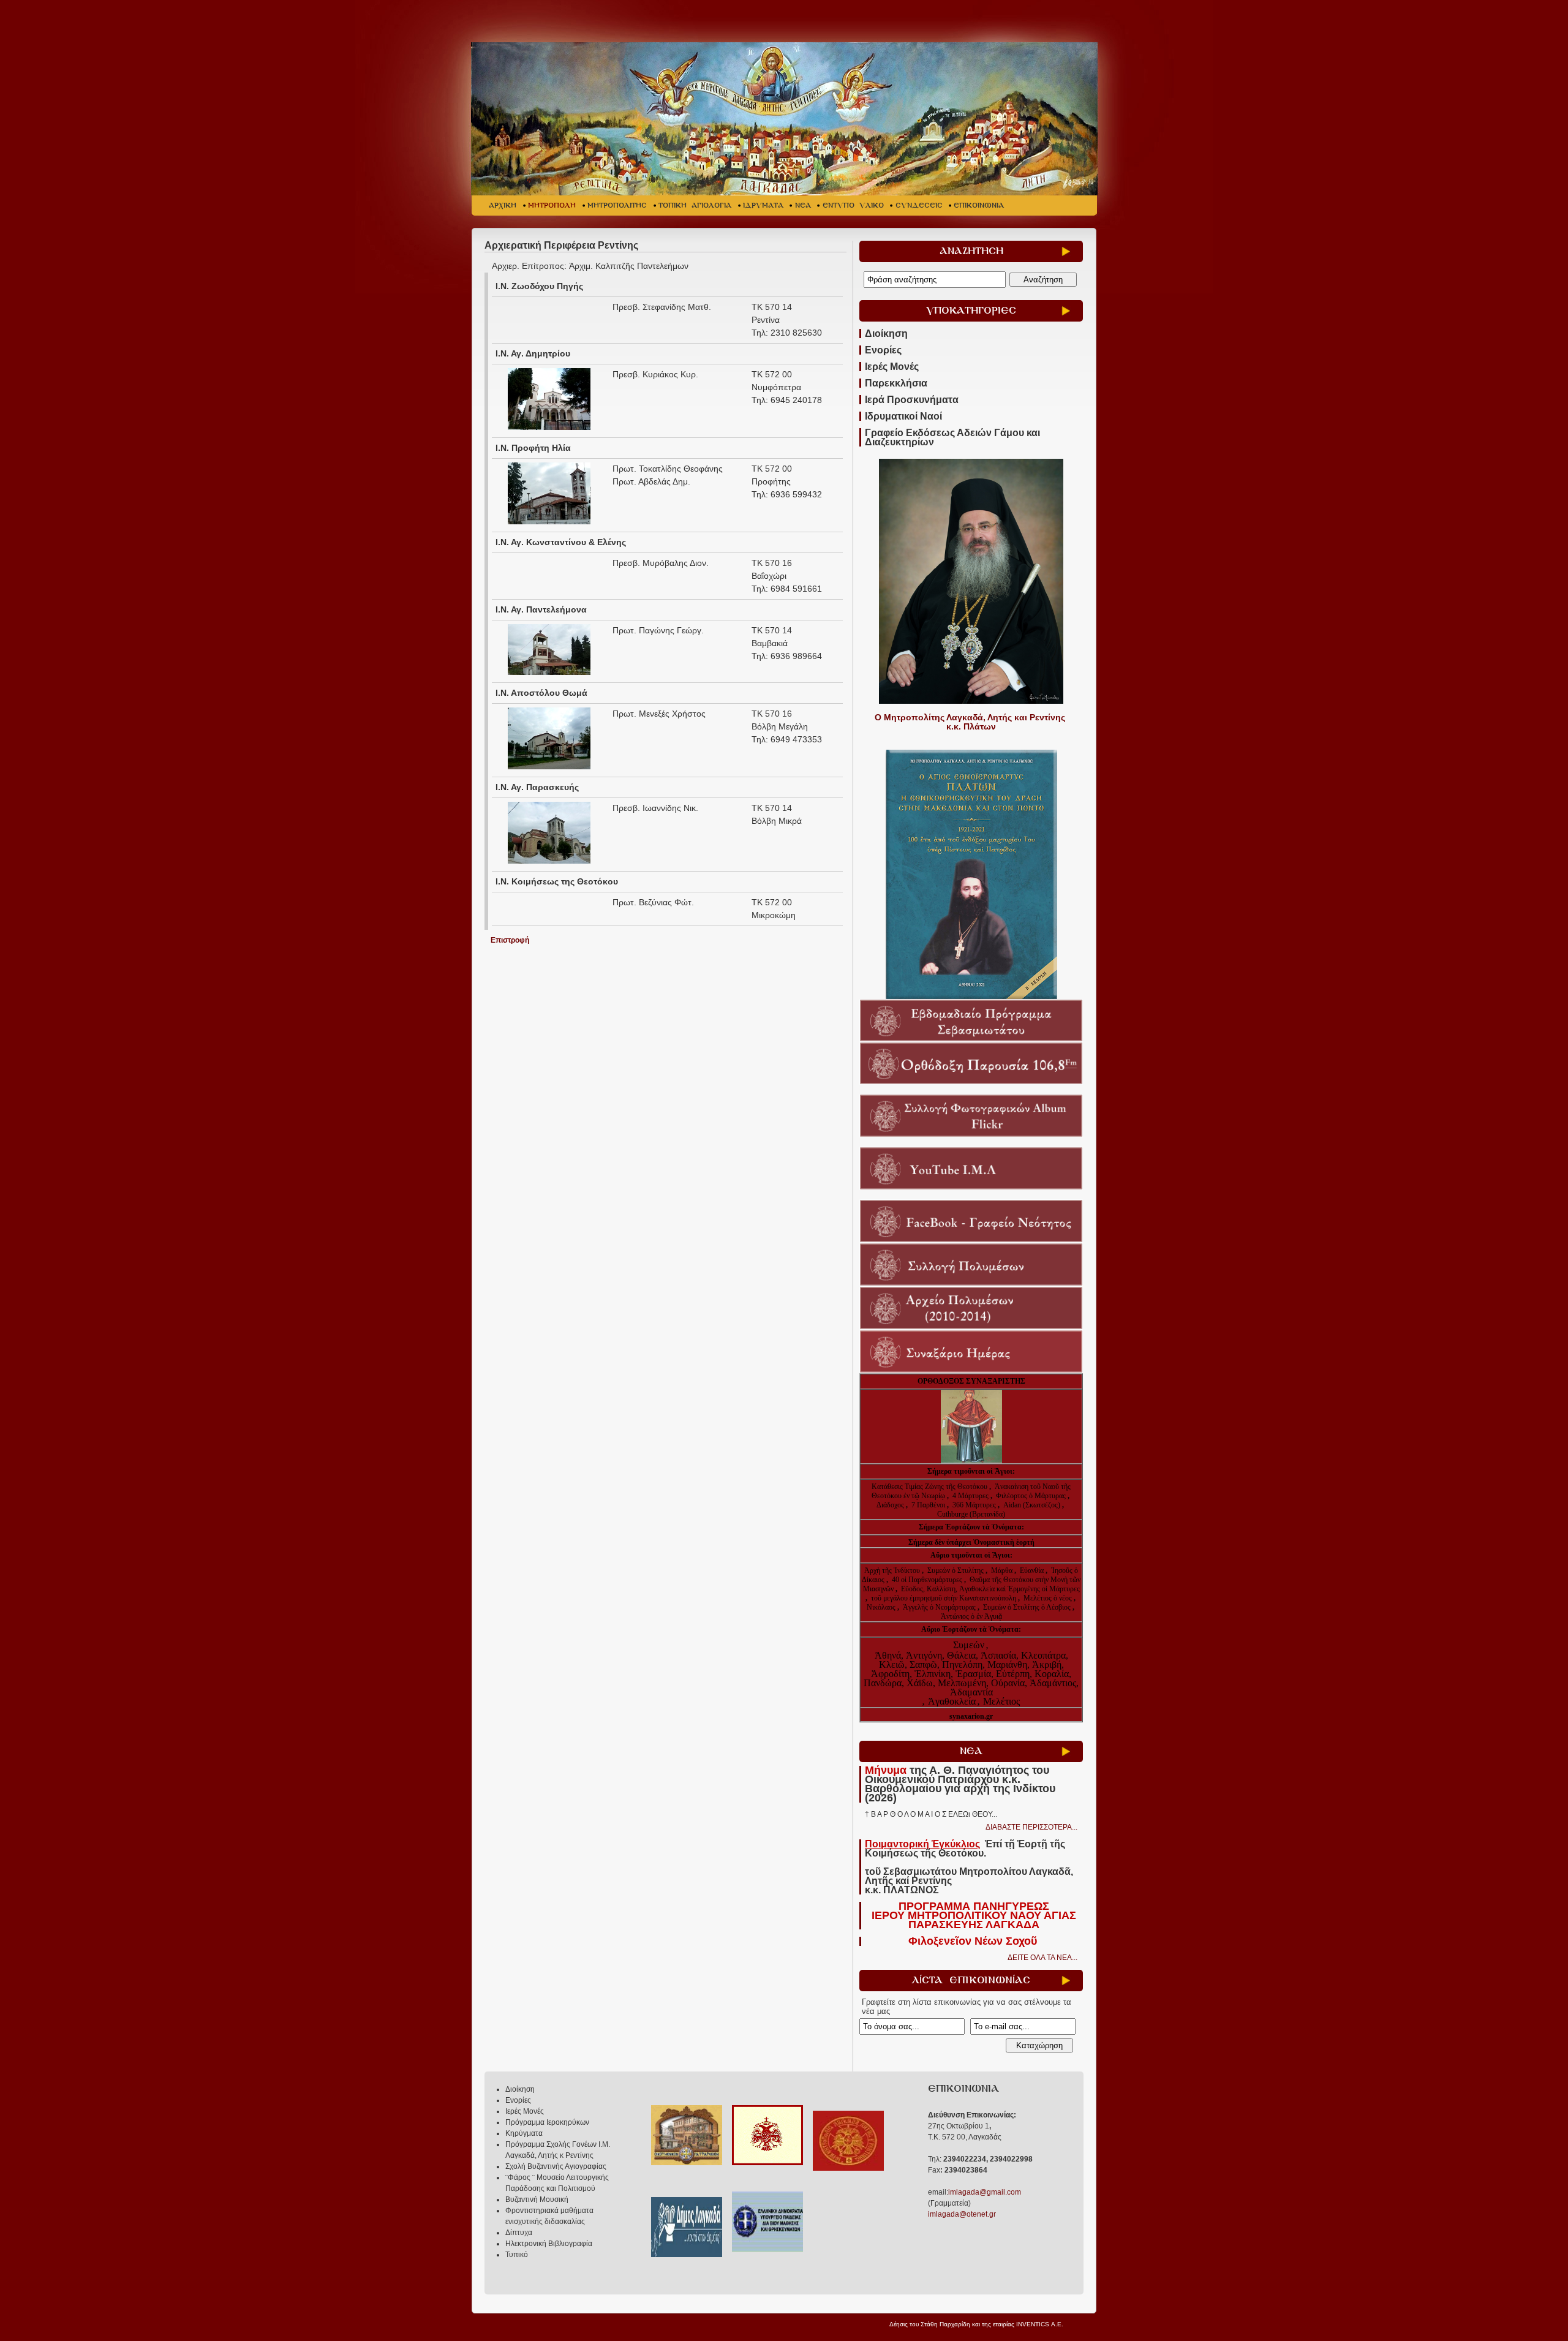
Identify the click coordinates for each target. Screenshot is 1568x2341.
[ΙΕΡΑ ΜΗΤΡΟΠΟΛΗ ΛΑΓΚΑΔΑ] (786, 119)
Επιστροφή (510, 940)
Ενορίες (883, 350)
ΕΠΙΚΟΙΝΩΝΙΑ (979, 205)
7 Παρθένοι (928, 1505)
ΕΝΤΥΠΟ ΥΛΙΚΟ (853, 205)
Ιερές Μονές (892, 367)
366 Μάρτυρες (975, 1505)
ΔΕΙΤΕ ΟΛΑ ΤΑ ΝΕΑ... (1042, 1958)
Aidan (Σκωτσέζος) (1032, 1505)
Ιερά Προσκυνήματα (912, 400)
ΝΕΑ (803, 205)
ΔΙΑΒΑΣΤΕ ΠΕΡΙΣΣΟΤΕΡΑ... (1031, 1827)
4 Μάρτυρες (971, 1496)
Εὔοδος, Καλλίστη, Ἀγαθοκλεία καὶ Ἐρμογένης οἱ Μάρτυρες (990, 1589)
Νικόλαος (882, 1607)
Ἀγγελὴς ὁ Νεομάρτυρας (940, 1607)
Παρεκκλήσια (896, 383)
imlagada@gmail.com (985, 2192)
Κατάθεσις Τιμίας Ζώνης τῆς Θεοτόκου (930, 1487)
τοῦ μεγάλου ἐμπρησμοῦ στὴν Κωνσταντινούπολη (944, 1598)
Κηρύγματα (524, 2133)
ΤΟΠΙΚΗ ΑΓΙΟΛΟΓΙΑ (695, 205)
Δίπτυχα (519, 2233)
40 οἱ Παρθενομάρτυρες (928, 1580)
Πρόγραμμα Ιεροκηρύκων (547, 2122)
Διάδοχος (891, 1505)
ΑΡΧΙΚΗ (503, 205)
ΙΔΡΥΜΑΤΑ (763, 205)
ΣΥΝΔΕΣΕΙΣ (919, 205)
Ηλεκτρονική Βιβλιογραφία (549, 2244)
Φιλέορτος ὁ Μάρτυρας (1032, 1496)
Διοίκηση (886, 334)
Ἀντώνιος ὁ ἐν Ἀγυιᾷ (971, 1616)
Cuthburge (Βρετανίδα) (971, 1514)
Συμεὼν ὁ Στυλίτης (956, 1570)
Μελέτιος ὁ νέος (1048, 1598)
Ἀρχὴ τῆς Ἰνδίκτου (893, 1570)
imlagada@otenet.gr (962, 2214)
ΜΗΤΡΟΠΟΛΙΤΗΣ (617, 205)
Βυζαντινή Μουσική (537, 2200)
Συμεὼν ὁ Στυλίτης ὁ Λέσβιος (1027, 1607)
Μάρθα (1003, 1570)
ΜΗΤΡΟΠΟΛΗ (552, 205)
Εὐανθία (1033, 1570)
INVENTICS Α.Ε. (1040, 2324)
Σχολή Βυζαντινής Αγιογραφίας (556, 2166)
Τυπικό (517, 2255)
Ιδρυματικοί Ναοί (903, 416)
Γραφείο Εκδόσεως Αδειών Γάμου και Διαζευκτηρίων (952, 437)
